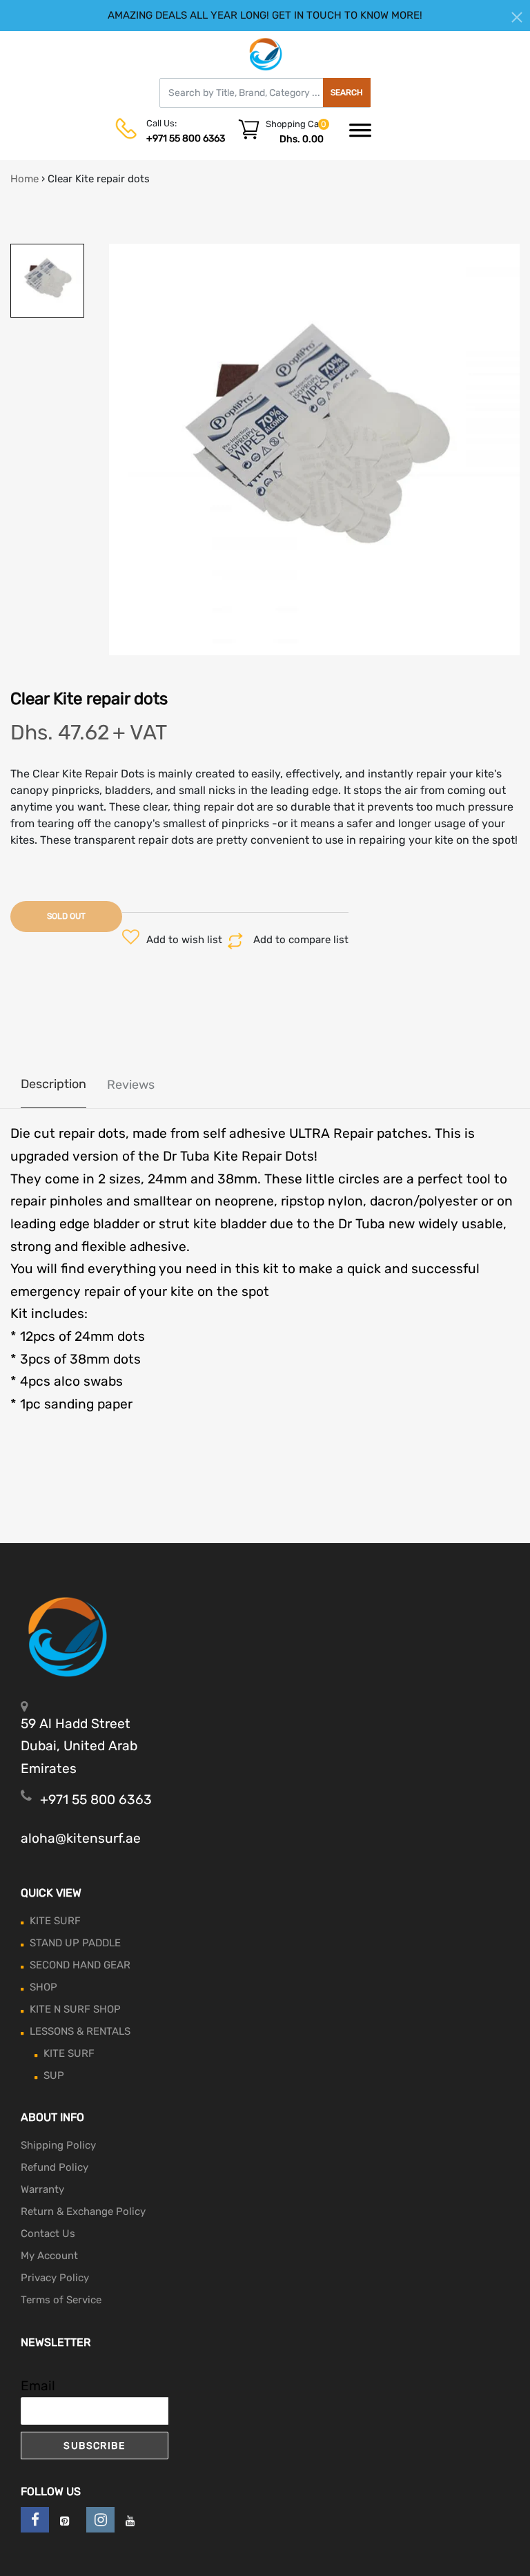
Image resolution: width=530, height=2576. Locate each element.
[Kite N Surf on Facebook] (35, 2520)
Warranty (42, 2189)
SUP (54, 2075)
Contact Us (48, 2234)
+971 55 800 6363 (186, 138)
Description (53, 1084)
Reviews (131, 1085)
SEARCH (347, 93)
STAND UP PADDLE (75, 1943)
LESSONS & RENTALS (80, 2031)
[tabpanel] (315, 449)
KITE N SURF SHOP (75, 2009)
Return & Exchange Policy (83, 2211)
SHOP (43, 1987)
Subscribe (94, 2446)
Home (24, 179)
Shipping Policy (58, 2145)
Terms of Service (61, 2300)
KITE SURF (55, 1921)
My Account (49, 2256)
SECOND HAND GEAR (80, 1965)
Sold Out (66, 916)
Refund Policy (55, 2167)
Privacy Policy (55, 2278)
